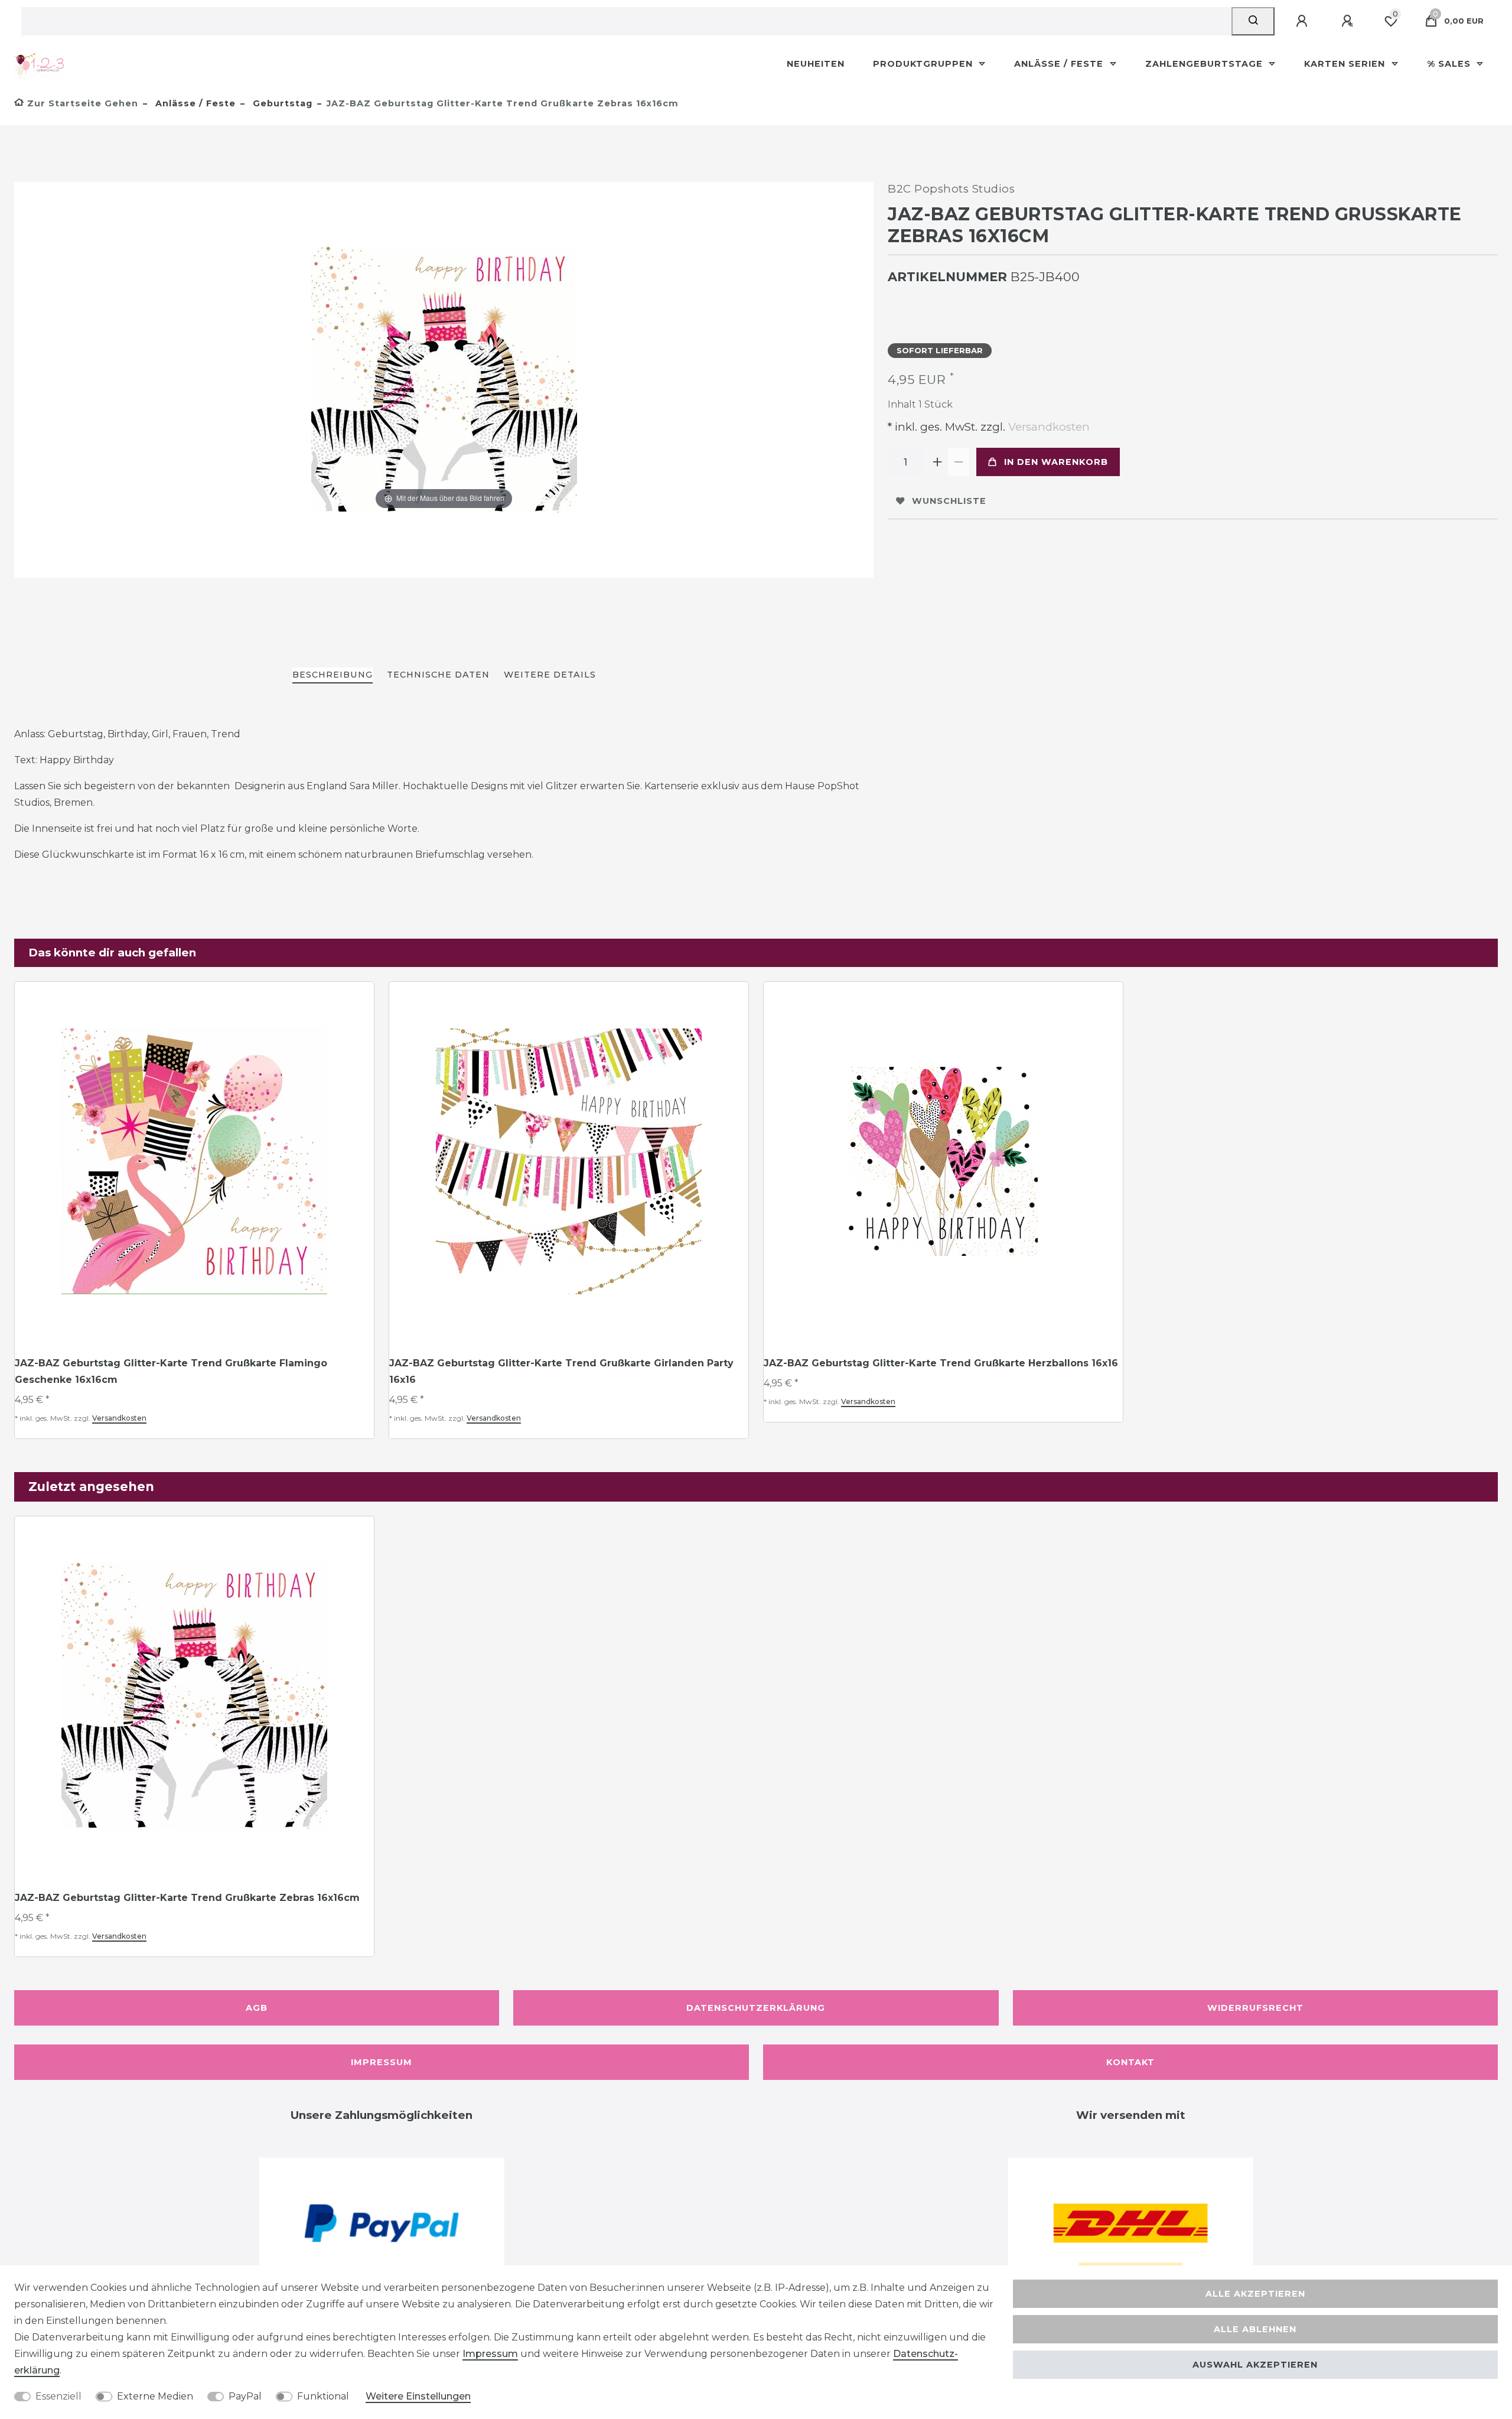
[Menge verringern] (959, 462)
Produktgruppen (924, 64)
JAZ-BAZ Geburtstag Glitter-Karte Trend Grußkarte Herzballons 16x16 (941, 1363)
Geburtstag (281, 103)
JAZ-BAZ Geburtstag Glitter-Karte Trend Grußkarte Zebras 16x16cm (187, 1898)
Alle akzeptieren (1255, 2294)
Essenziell (58, 2396)
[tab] (333, 675)
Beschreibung (333, 675)
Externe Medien (155, 2396)
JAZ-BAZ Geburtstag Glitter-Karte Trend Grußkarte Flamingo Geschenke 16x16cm (171, 1371)
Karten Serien (1346, 64)
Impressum (382, 2062)
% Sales (1450, 64)
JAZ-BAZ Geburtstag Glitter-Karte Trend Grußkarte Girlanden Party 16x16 (561, 1371)
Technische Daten (438, 675)
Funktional (323, 2396)
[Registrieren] (1349, 21)
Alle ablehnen (1255, 2329)
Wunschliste (949, 501)
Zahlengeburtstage (1205, 64)
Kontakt (1130, 2062)
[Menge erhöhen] (937, 462)
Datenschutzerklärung (756, 2008)
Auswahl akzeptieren (1255, 2365)
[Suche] (1253, 21)
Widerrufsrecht (1255, 2008)
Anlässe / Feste (1060, 64)
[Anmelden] (1304, 21)
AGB (257, 2008)
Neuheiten (816, 64)
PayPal (245, 2396)
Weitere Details (550, 675)
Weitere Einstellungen (418, 2396)
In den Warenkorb (1056, 462)
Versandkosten (1047, 427)
